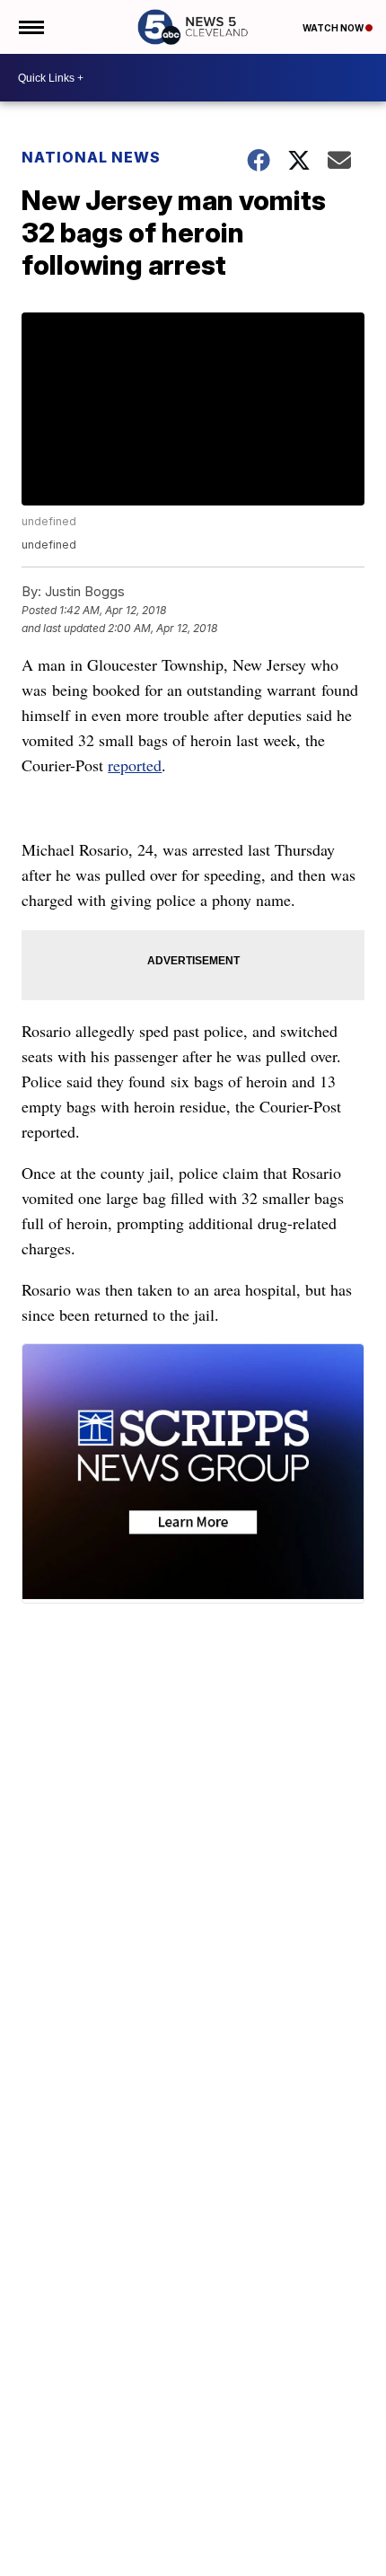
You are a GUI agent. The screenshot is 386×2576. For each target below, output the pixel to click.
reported (135, 765)
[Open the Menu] (30, 27)
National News (91, 157)
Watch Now (334, 28)
